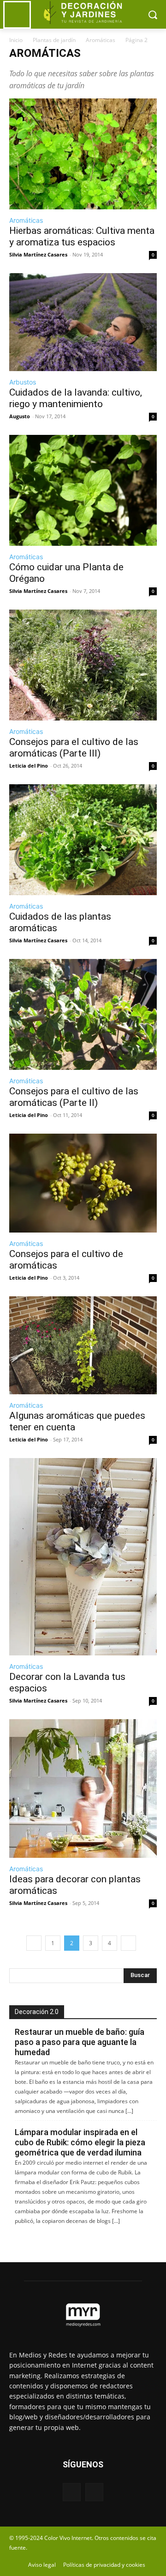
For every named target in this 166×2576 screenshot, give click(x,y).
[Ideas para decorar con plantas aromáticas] (83, 1789)
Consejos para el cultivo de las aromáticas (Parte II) (74, 1097)
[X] (94, 2492)
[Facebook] (72, 2492)
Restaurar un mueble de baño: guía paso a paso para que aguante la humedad (80, 2042)
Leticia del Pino (29, 766)
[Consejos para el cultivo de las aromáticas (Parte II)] (83, 1014)
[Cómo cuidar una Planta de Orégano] (83, 490)
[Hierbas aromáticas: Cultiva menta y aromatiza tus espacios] (83, 154)
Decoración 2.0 (37, 2012)
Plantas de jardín (54, 40)
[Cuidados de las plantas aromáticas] (83, 840)
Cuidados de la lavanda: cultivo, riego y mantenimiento (76, 398)
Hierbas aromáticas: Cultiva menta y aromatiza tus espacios (82, 236)
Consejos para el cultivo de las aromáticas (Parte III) (74, 748)
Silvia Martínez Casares (38, 254)
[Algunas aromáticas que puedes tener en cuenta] (83, 1345)
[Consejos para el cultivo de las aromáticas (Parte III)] (83, 665)
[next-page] (128, 1943)
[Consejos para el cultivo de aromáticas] (83, 1183)
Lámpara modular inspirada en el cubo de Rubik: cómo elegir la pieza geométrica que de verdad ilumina (80, 2142)
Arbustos (23, 382)
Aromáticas (101, 40)
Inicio (16, 40)
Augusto (20, 416)
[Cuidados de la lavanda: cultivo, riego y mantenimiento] (83, 322)
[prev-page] (34, 1943)
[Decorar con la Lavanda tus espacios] (83, 1557)
